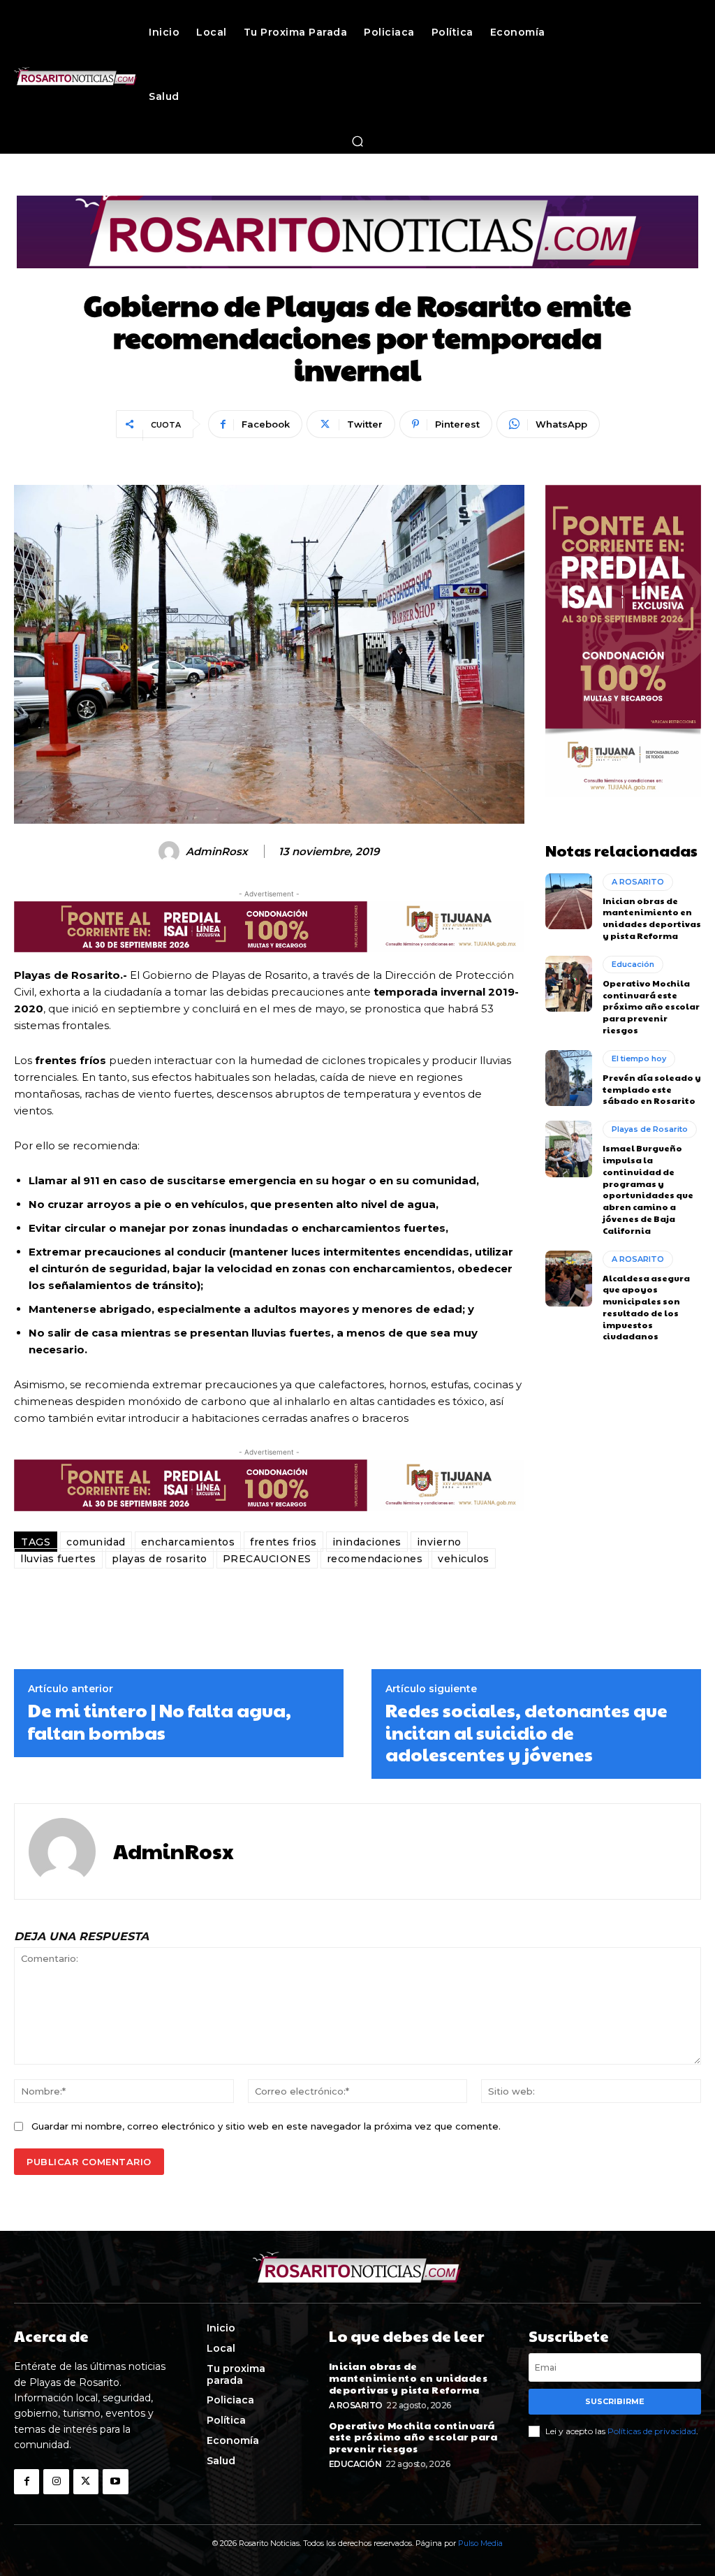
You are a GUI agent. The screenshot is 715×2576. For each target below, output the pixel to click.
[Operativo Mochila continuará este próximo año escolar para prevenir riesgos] (569, 984)
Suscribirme (615, 2401)
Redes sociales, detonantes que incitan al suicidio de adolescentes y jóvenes (526, 1732)
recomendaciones (375, 1559)
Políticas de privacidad (652, 2431)
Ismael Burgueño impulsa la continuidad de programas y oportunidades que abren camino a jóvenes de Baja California (648, 1189)
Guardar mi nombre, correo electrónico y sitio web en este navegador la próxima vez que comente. (266, 2126)
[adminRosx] (171, 852)
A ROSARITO (638, 882)
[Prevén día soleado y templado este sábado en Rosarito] (569, 1078)
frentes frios (283, 1542)
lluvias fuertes (58, 1559)
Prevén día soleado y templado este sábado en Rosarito (652, 1089)
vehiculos (464, 1559)
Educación (633, 964)
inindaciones (367, 1542)
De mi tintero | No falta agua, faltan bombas (160, 1721)
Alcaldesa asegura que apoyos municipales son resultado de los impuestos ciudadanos (646, 1307)
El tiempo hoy (639, 1058)
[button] (357, 141)
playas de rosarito (160, 1559)
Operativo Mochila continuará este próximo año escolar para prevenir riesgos (651, 1006)
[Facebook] (27, 2482)
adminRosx (217, 852)
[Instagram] (56, 2482)
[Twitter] (86, 2482)
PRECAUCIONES (267, 1559)
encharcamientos (188, 1542)
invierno (439, 1542)
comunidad (96, 1542)
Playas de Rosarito (650, 1129)
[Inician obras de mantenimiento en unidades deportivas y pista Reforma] (569, 901)
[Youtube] (115, 2482)
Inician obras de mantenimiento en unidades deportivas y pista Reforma (652, 918)
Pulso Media (480, 2543)
